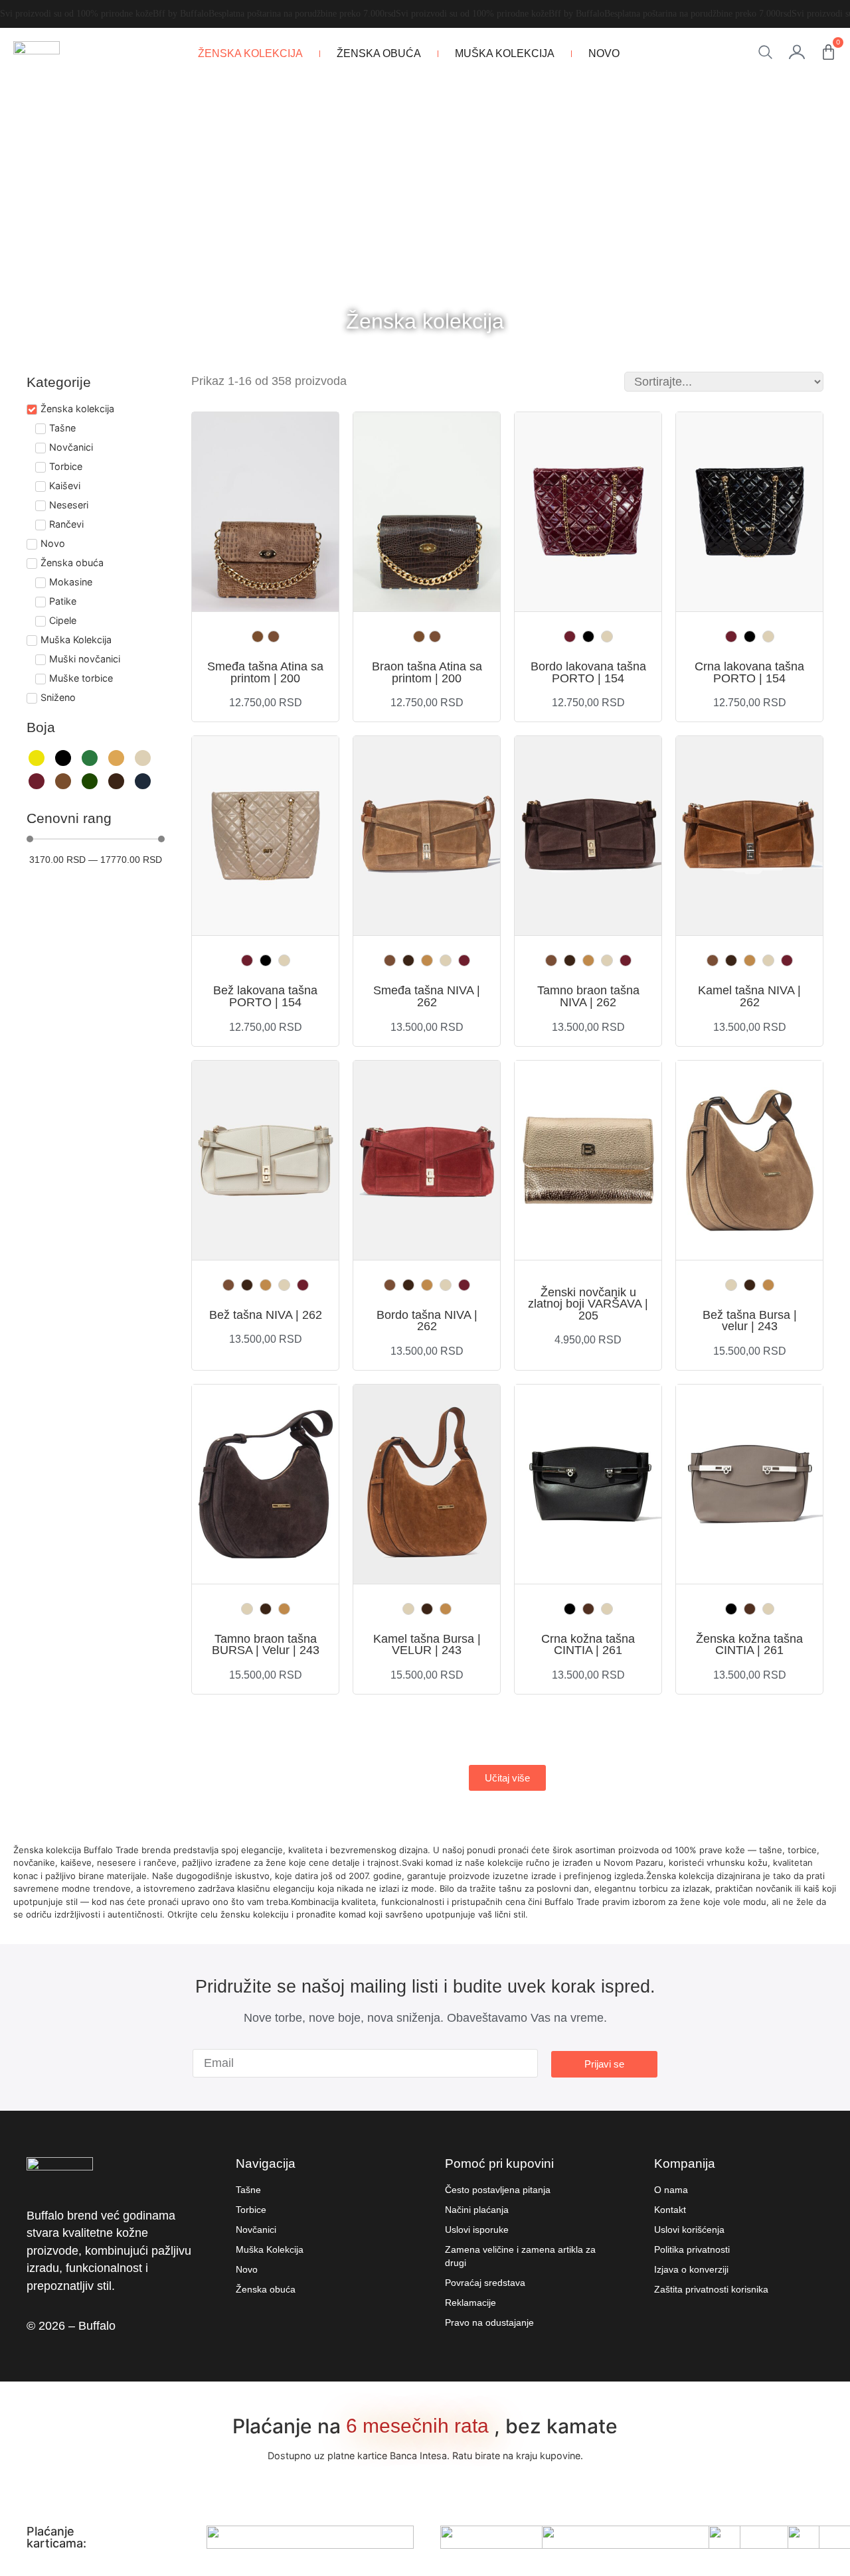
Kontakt (670, 2210)
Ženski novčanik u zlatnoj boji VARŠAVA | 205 (588, 1304)
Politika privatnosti (692, 2249)
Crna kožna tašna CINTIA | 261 (588, 1645)
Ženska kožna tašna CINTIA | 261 (749, 1645)
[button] (507, 1778)
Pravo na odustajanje (489, 2322)
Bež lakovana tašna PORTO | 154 (265, 996)
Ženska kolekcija (250, 53)
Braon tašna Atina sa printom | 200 (427, 672)
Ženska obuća (379, 53)
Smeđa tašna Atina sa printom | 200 (265, 672)
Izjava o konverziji (691, 2269)
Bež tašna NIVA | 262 (266, 1315)
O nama (671, 2190)
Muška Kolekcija (505, 53)
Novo (604, 53)
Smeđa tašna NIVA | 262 (427, 996)
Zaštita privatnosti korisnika (711, 2289)
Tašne (248, 2190)
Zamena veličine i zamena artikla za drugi (520, 2256)
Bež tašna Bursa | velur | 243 (750, 1321)
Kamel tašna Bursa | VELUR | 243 (427, 1645)
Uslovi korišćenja (689, 2230)
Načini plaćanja (477, 2210)
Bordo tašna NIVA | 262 (427, 1321)
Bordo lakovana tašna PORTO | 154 (588, 672)
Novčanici (256, 2230)
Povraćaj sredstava (485, 2283)
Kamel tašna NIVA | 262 (749, 996)
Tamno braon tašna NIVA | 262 (588, 996)
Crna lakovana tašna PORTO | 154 (749, 672)
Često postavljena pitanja (498, 2190)
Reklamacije (470, 2303)
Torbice (251, 2210)
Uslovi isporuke (477, 2230)
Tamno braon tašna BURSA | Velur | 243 (266, 1645)
